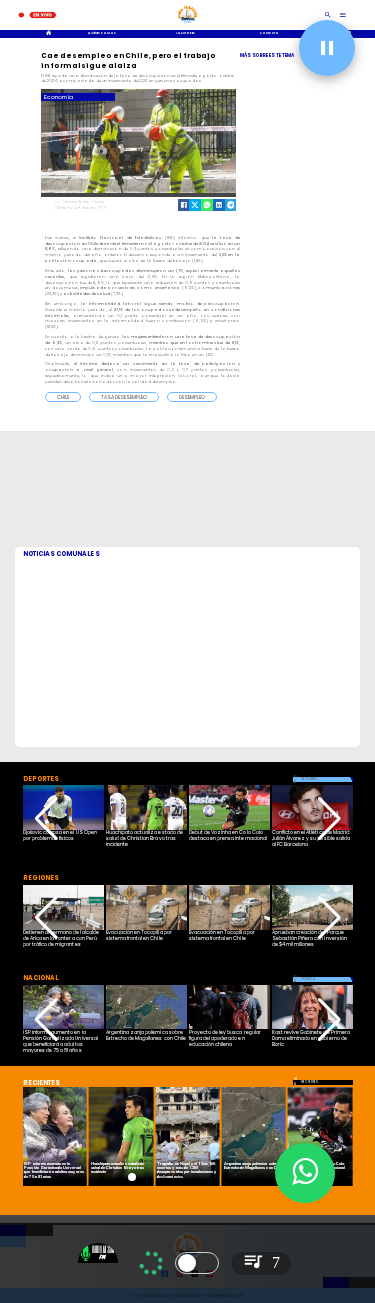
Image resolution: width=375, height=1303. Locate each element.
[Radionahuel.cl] (328, 15)
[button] (63, 397)
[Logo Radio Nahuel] (188, 25)
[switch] (197, 1263)
